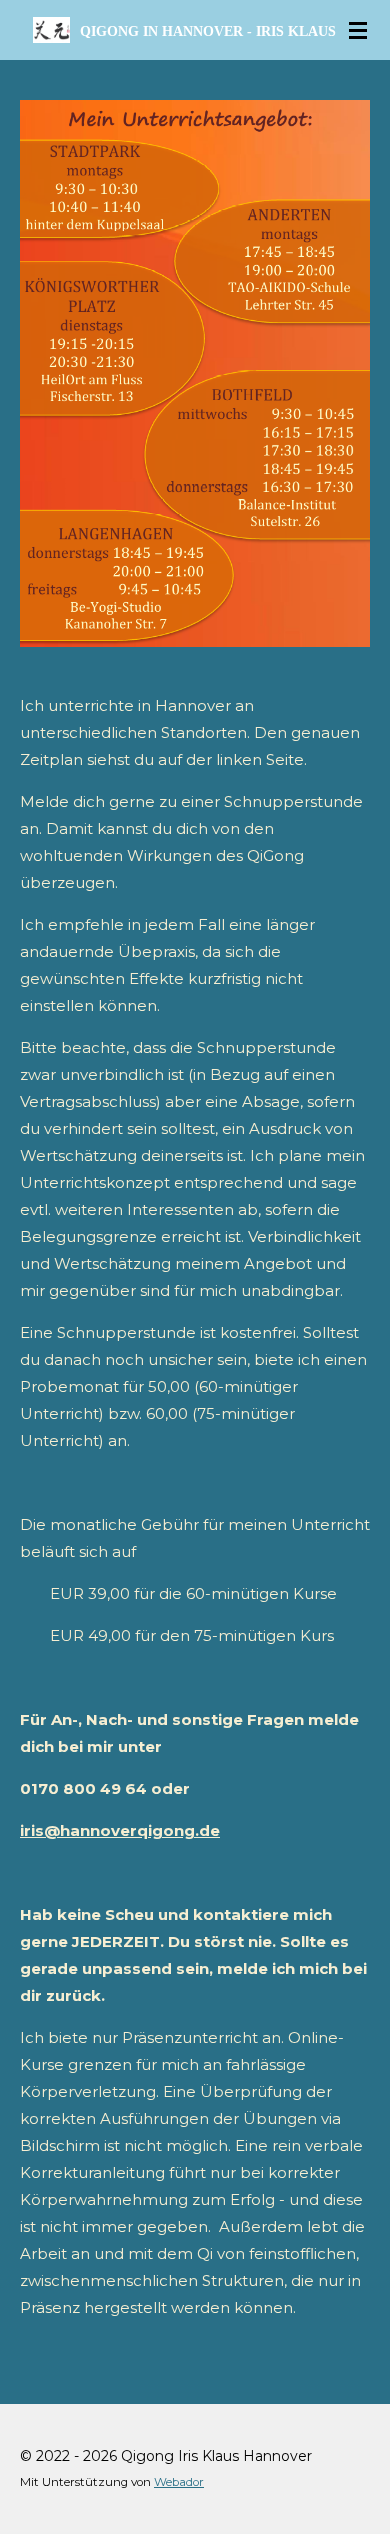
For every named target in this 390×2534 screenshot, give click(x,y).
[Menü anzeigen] (358, 30)
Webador (179, 2482)
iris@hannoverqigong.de (120, 1830)
